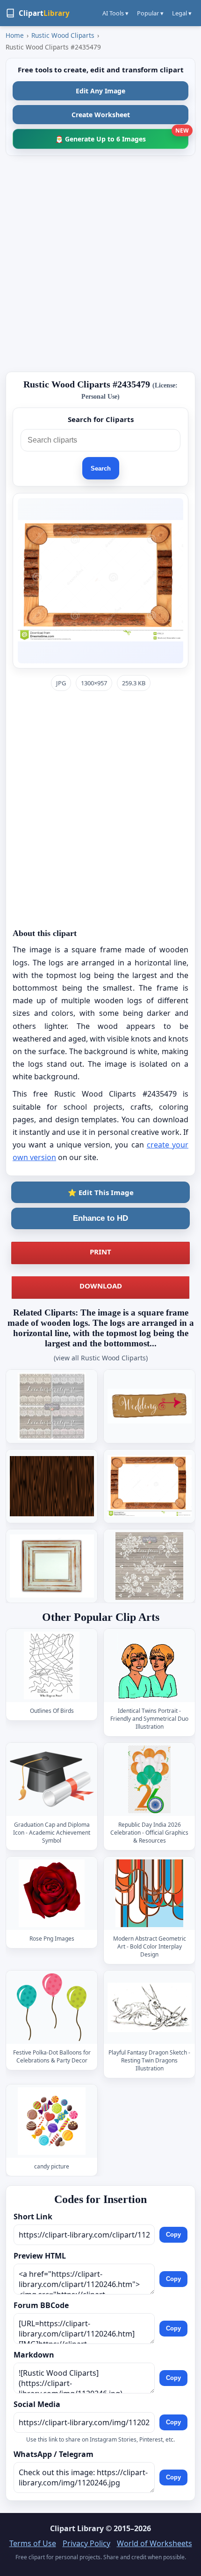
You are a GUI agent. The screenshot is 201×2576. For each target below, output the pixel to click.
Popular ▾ (150, 13)
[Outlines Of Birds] (52, 1665)
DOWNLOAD (101, 1286)
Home (15, 35)
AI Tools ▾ (115, 13)
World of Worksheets (154, 2543)
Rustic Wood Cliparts (63, 35)
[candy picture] (52, 2122)
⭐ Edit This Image (101, 1192)
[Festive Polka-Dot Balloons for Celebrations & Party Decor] (52, 2008)
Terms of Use (33, 2543)
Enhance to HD (100, 1218)
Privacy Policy (86, 2543)
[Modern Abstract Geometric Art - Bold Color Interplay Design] (150, 1894)
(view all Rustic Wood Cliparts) (101, 1358)
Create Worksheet (101, 115)
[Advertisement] (100, 264)
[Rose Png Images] (52, 1894)
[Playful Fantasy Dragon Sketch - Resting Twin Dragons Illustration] (150, 2008)
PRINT (100, 1252)
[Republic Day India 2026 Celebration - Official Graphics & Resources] (150, 1780)
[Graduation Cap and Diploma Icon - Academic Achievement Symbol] (52, 1780)
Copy (173, 2235)
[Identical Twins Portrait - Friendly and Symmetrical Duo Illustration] (150, 1665)
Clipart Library (77, 2528)
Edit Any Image (100, 91)
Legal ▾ (182, 13)
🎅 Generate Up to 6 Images (122, 136)
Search (101, 468)
